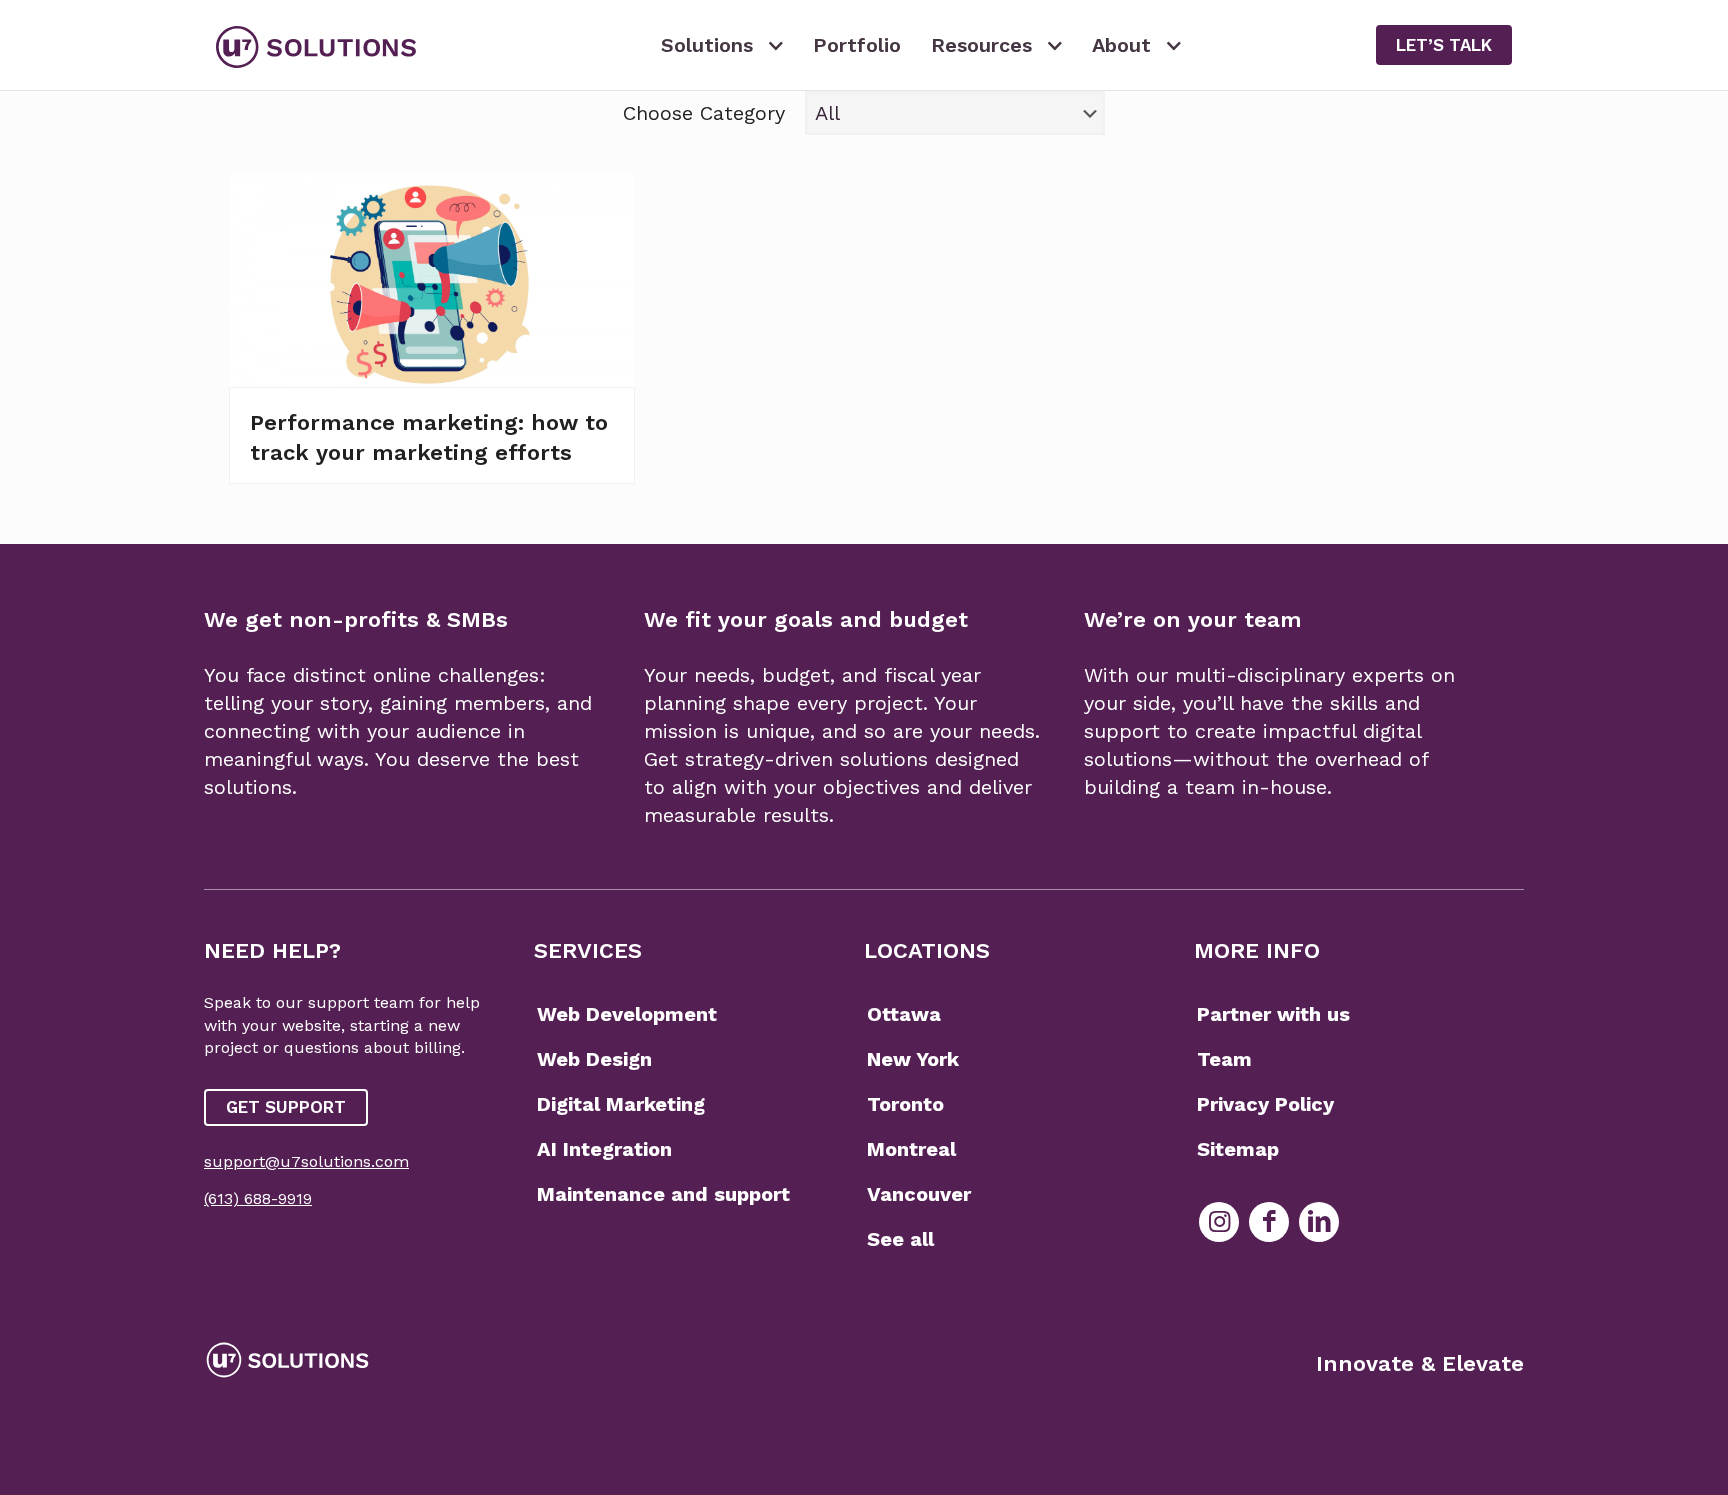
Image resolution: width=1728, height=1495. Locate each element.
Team (1224, 1059)
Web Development (627, 1014)
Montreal (911, 1149)
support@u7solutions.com (306, 1161)
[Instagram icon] (1219, 1222)
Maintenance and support (663, 1194)
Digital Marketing (621, 1104)
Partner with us (1273, 1014)
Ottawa (904, 1014)
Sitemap (1238, 1149)
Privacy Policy (1265, 1104)
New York (913, 1059)
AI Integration (604, 1149)
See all (900, 1239)
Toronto (905, 1104)
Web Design (594, 1059)
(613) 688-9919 (258, 1198)
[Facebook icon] (1269, 1222)
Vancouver (919, 1194)
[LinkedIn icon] (1319, 1222)
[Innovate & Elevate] (316, 45)
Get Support (286, 1107)
